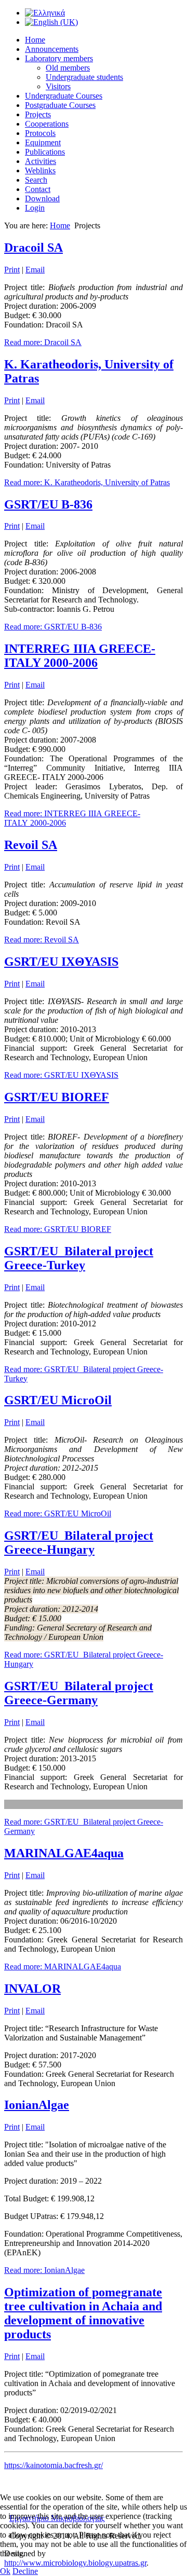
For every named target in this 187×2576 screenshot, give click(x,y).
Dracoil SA (34, 248)
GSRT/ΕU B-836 (48, 504)
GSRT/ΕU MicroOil (58, 1400)
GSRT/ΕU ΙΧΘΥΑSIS (61, 962)
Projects (38, 114)
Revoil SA (31, 845)
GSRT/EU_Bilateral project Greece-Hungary (79, 1543)
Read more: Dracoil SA (43, 342)
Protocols (40, 133)
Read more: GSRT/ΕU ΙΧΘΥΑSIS (61, 1075)
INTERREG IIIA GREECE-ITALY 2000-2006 (80, 656)
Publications (45, 152)
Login (35, 208)
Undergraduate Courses (64, 96)
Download (42, 198)
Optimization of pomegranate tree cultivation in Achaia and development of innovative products (83, 2313)
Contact (38, 189)
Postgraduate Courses (60, 105)
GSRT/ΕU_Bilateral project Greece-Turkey (79, 1258)
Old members (68, 68)
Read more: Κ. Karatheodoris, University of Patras (87, 482)
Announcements (52, 49)
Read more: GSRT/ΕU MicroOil (58, 1513)
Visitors (58, 86)
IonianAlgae (37, 2105)
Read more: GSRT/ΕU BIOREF (58, 1229)
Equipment (43, 142)
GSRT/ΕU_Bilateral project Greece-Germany (79, 1693)
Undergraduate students (84, 77)
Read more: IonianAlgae (44, 2270)
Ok (5, 2571)
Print (12, 270)
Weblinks (40, 170)
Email (35, 270)
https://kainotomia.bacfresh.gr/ (54, 2465)
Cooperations (47, 124)
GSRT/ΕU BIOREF (57, 1097)
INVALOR (32, 1989)
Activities (41, 161)
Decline (25, 2571)
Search (36, 180)
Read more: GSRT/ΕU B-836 (53, 627)
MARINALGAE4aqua (64, 1853)
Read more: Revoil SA (42, 940)
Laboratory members (59, 58)
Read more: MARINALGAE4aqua (63, 1967)
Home (35, 40)
